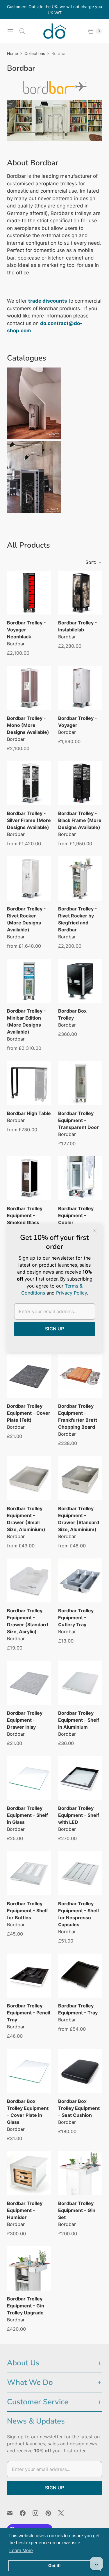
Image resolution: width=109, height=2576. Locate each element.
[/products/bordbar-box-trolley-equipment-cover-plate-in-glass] (29, 2071)
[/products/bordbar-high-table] (29, 1083)
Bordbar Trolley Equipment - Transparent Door (78, 1120)
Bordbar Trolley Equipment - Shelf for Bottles (27, 1911)
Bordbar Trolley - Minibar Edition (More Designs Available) (26, 1021)
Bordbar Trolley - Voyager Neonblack (26, 630)
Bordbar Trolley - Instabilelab (78, 626)
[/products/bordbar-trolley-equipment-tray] (80, 1976)
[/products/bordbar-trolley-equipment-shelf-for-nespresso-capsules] (80, 1873)
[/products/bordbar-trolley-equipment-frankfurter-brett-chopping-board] (80, 1376)
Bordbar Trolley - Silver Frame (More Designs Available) (29, 820)
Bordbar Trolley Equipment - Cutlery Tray (76, 1618)
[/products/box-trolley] (80, 981)
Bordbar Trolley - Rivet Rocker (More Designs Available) (26, 919)
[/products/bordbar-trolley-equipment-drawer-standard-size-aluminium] (80, 1478)
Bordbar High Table (29, 1113)
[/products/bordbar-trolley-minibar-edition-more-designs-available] (29, 981)
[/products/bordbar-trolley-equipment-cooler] (80, 1178)
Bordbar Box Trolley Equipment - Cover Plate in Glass (28, 2112)
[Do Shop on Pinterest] (52, 2513)
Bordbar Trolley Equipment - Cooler (76, 1215)
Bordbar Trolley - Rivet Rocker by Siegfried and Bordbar (78, 919)
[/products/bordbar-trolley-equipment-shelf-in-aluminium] (80, 1683)
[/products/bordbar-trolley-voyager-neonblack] (29, 593)
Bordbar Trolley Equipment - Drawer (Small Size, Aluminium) (26, 1519)
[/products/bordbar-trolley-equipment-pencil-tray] (29, 1976)
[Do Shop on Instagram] (39, 2513)
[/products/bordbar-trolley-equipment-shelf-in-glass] (29, 1778)
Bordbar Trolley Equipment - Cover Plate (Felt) (29, 1413)
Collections (35, 53)
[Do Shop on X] (65, 2513)
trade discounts (48, 301)
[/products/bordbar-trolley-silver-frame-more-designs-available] (29, 783)
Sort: (89, 562)
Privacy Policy (72, 1293)
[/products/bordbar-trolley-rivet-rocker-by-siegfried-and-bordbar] (80, 878)
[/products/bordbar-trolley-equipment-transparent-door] (80, 1083)
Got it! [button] (54, 2566)
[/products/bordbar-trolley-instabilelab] (80, 593)
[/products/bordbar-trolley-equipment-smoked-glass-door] (29, 1178)
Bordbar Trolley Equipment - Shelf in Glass (27, 1815)
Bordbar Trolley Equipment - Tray (78, 2009)
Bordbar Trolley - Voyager (78, 722)
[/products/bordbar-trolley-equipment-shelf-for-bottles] (29, 1873)
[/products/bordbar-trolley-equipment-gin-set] (80, 2173)
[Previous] (16, 123)
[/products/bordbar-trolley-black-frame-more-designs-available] (80, 783)
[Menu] (10, 31)
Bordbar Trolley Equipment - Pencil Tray (28, 2013)
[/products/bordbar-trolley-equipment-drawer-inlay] (29, 1683)
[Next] (93, 123)
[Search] (22, 31)
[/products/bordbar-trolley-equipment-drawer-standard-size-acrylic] (29, 1581)
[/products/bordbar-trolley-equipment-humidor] (29, 2173)
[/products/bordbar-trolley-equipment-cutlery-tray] (80, 1581)
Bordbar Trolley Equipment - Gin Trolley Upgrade (26, 2306)
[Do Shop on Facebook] (26, 2513)
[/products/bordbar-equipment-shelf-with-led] (80, 1778)
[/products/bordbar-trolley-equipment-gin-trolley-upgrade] (29, 2268)
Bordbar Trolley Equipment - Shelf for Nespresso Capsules (79, 1914)
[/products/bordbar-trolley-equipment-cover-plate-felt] (29, 1376)
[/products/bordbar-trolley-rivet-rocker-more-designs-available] (29, 878)
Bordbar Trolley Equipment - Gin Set (77, 2210)
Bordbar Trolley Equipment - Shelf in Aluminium (79, 1720)
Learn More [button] (21, 2551)
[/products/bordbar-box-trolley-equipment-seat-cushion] (80, 2071)
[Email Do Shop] (13, 2513)
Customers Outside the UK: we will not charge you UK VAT (54, 10)
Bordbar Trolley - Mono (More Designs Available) (28, 725)
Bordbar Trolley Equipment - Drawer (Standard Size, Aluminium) (79, 1519)
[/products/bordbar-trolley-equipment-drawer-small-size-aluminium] (29, 1478)
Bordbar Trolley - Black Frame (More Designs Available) (80, 820)
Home (12, 53)
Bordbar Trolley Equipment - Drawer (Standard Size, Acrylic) (27, 1621)
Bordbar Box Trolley (72, 1014)
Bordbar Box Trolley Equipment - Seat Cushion (79, 2108)
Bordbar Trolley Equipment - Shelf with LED (79, 1815)
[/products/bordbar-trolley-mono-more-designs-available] (29, 688)
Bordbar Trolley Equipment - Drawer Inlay (25, 1720)
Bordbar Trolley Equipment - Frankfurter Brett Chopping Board (78, 1416)
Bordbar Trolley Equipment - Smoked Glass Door (25, 1219)
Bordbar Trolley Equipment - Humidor (25, 2210)
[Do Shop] (55, 31)
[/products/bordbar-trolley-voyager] (80, 688)
